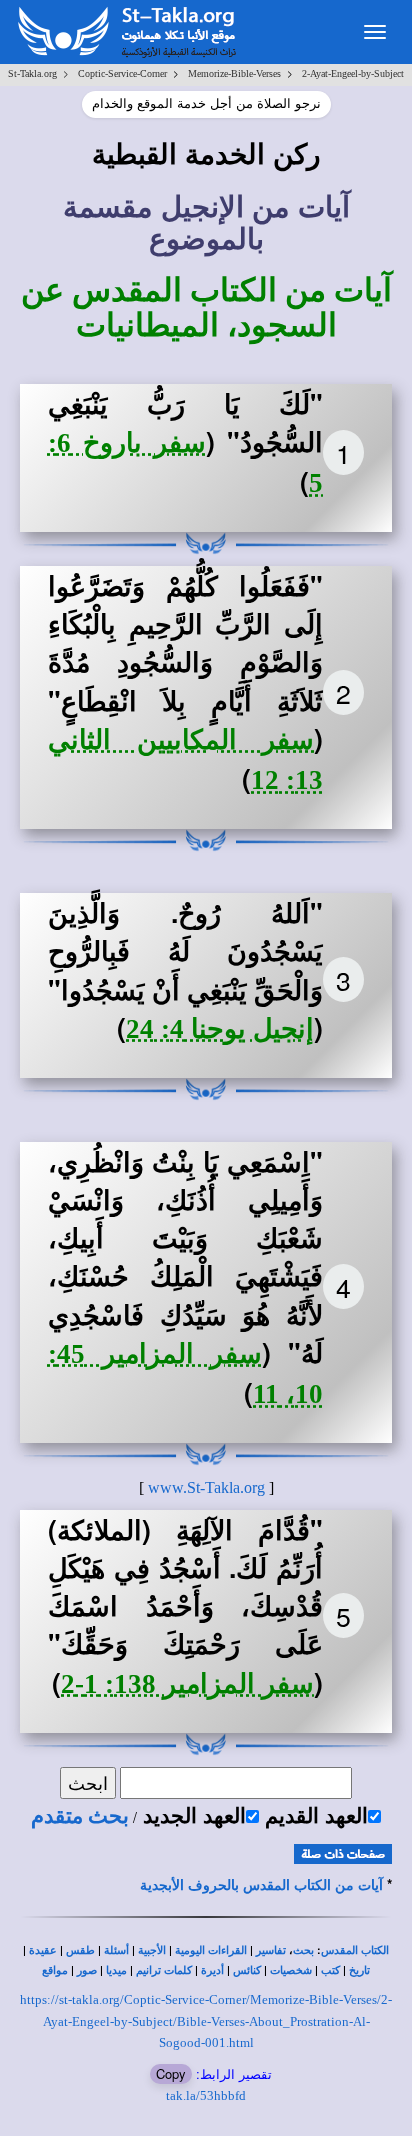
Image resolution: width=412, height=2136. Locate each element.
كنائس (247, 1970)
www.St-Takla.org (206, 1487)
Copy (171, 2073)
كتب (330, 1970)
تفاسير (271, 1950)
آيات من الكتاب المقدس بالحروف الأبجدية (261, 1885)
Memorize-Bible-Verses (234, 73)
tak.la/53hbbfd (206, 2095)
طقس (80, 1950)
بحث (303, 1950)
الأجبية (152, 1950)
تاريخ (359, 1970)
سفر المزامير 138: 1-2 (187, 1684)
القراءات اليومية (211, 1950)
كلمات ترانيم (164, 1970)
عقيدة (43, 1950)
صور (87, 1970)
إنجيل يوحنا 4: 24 (220, 1029)
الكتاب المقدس (355, 1950)
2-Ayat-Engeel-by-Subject (353, 73)
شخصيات (291, 1970)
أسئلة (116, 1950)
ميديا (116, 1970)
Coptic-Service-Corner (122, 73)
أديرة (212, 1970)
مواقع (55, 1970)
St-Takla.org (32, 73)
